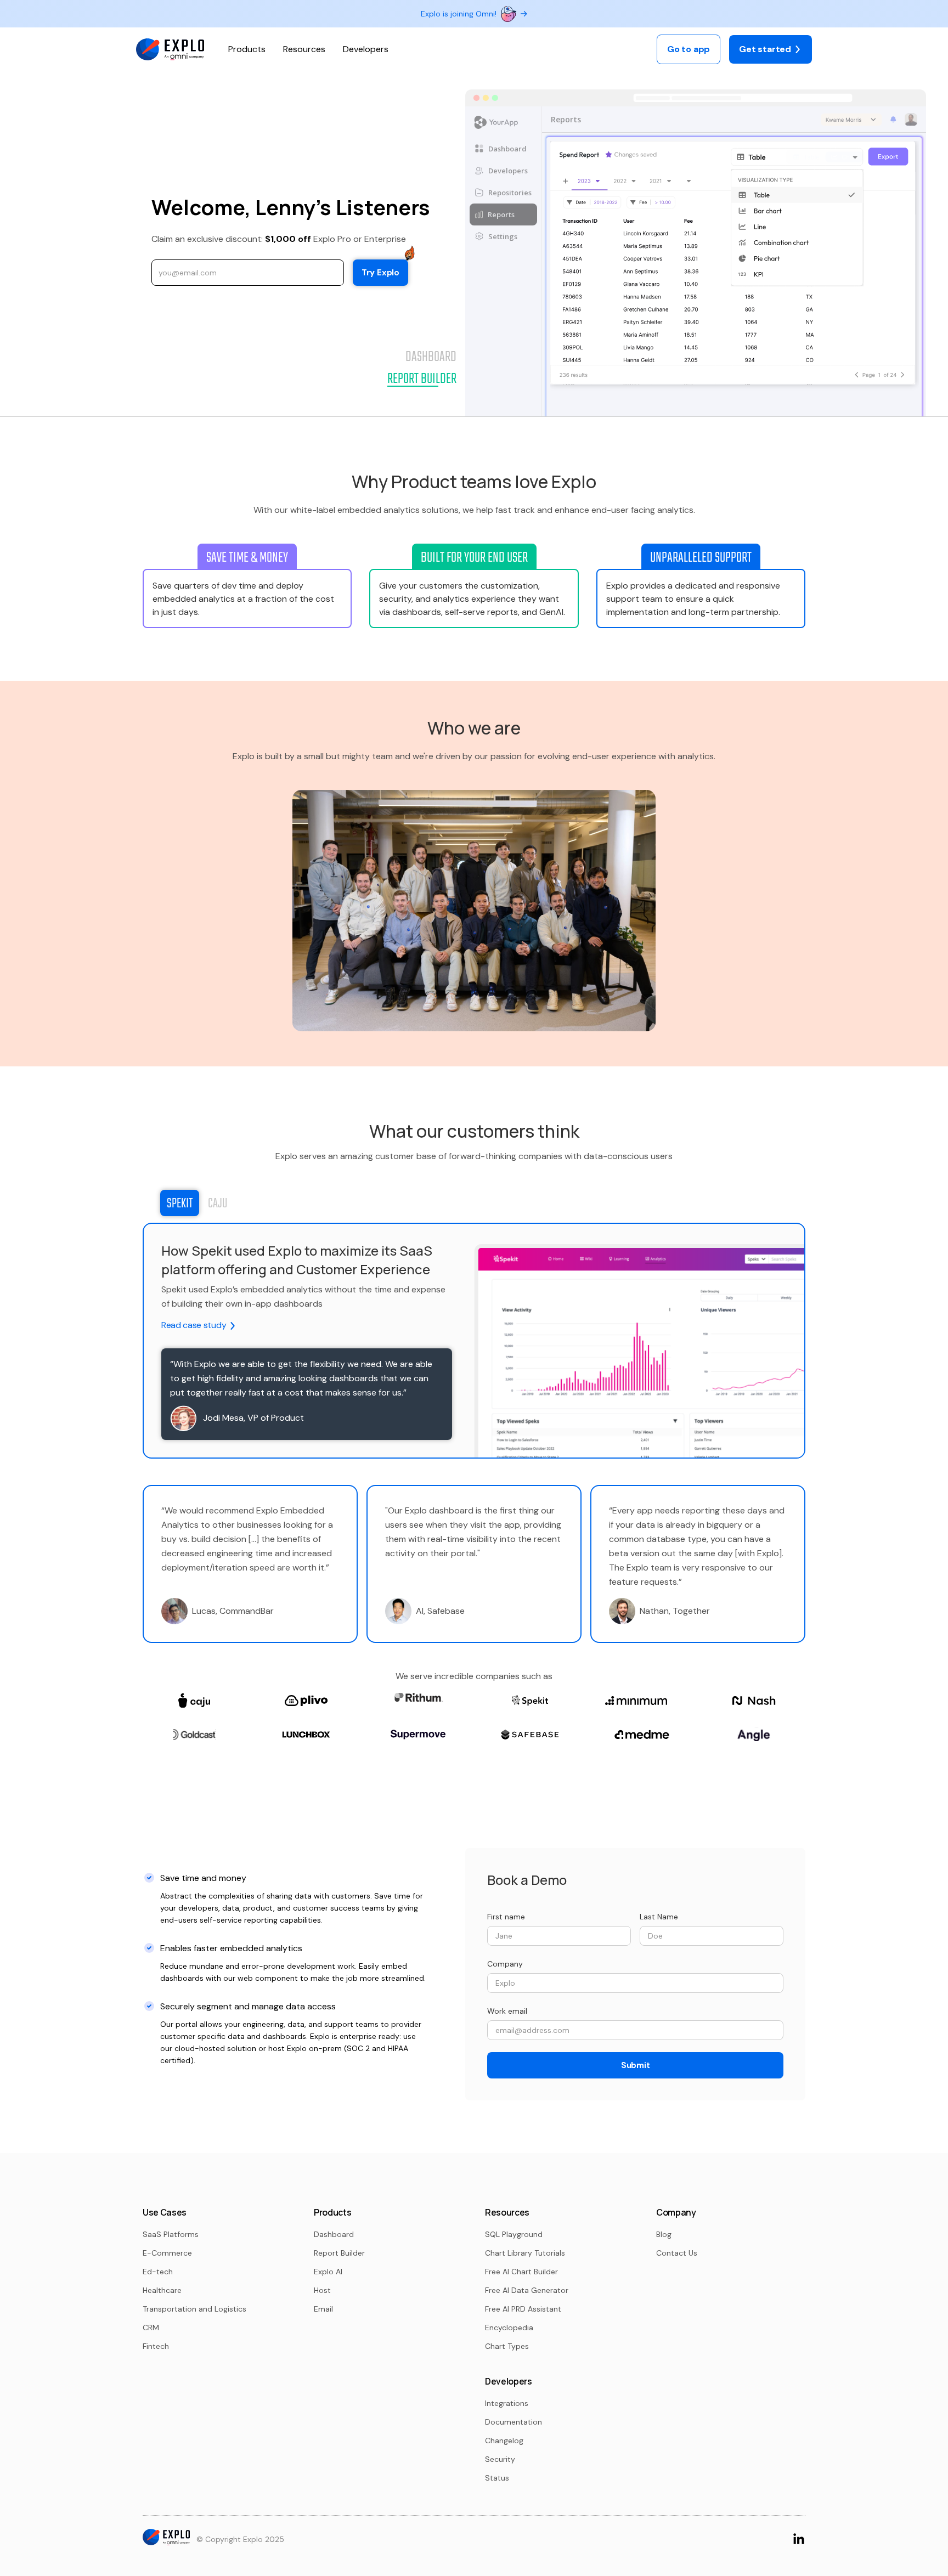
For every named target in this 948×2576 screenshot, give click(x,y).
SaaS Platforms (171, 2234)
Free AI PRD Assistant (523, 2309)
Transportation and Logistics (194, 2309)
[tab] (180, 1203)
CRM (151, 2328)
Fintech (156, 2346)
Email (323, 2309)
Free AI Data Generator (527, 2290)
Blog (664, 2234)
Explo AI (328, 2272)
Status (497, 2478)
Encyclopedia (509, 2328)
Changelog (504, 2441)
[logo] (170, 50)
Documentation (513, 2422)
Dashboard (334, 2234)
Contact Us (677, 2253)
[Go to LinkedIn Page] (799, 2538)
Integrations (507, 2403)
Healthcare (162, 2290)
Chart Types (507, 2346)
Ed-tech (158, 2272)
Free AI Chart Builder (521, 2272)
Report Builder (339, 2253)
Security (500, 2459)
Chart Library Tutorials (525, 2253)
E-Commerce (167, 2253)
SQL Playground (514, 2234)
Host (322, 2290)
